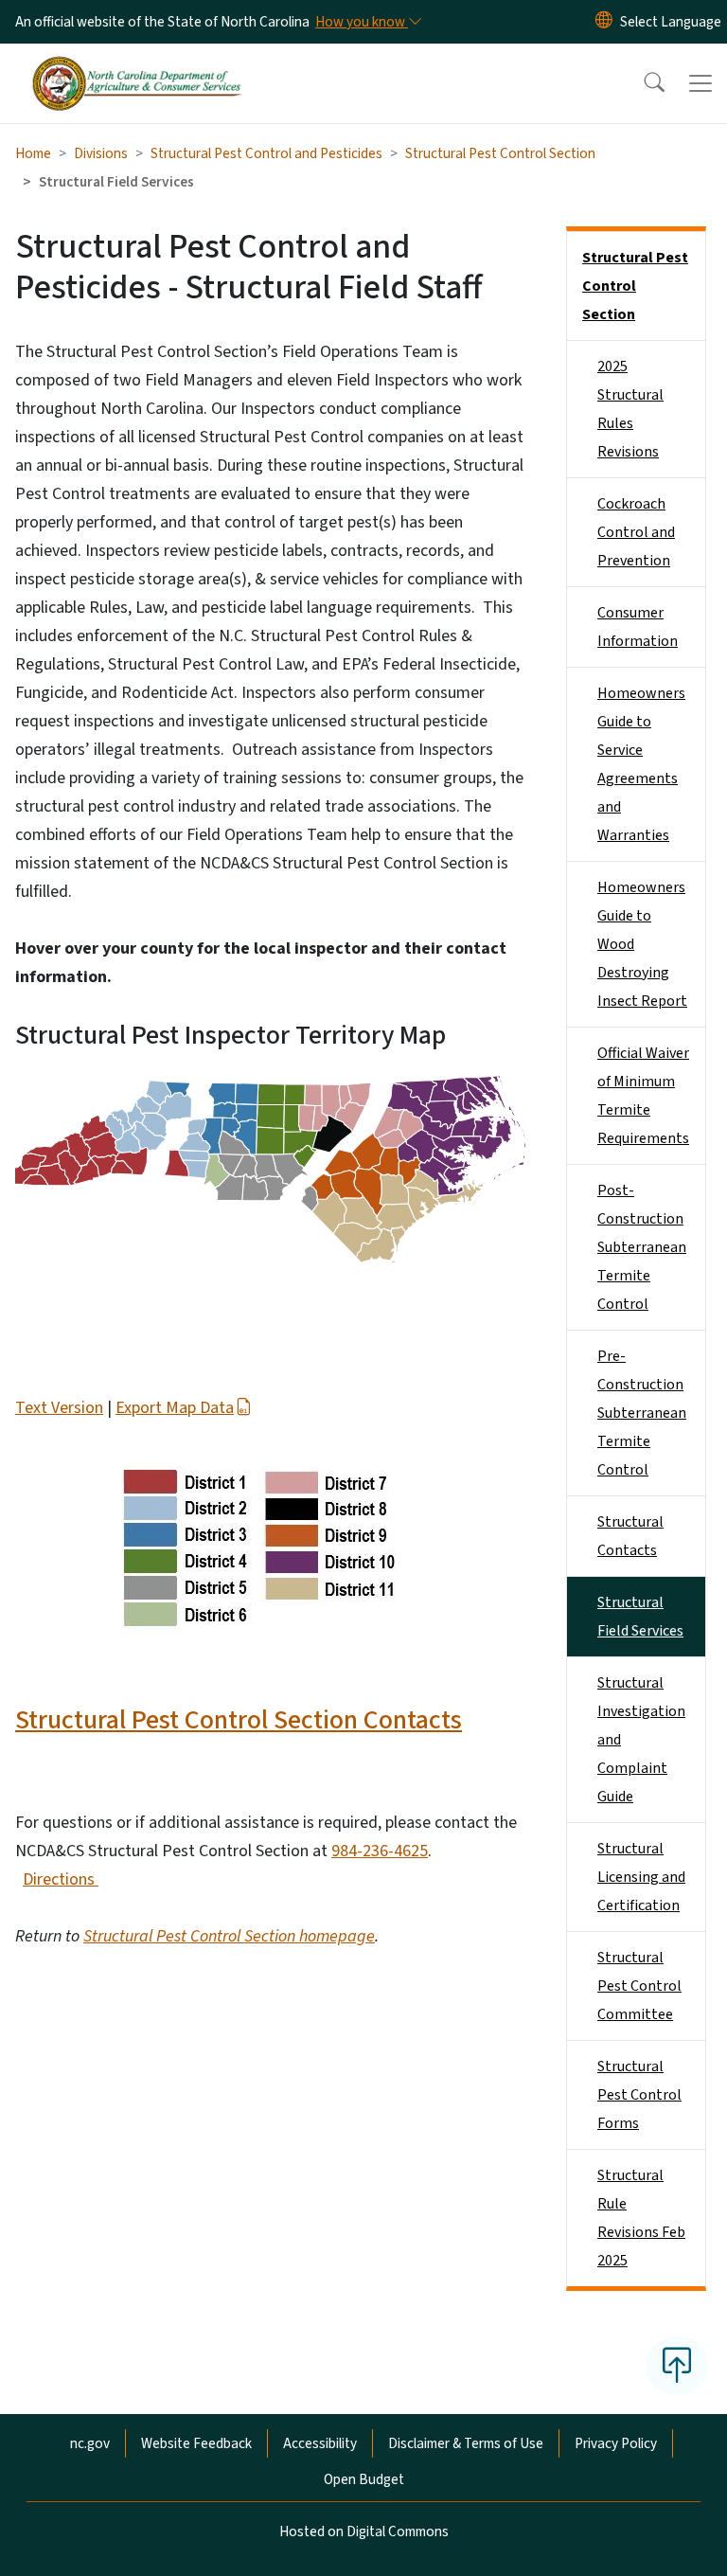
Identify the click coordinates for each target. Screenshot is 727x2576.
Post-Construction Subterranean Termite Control (642, 1247)
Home (33, 153)
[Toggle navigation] (700, 83)
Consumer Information (638, 627)
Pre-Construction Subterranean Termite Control (642, 1413)
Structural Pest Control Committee (639, 1986)
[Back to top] (677, 2366)
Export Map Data (175, 1408)
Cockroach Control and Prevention (636, 532)
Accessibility (320, 2443)
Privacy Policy (616, 2443)
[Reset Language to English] (604, 22)
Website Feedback (196, 2443)
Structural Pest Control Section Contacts (239, 1720)
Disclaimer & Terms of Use (466, 2443)
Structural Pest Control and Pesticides (266, 153)
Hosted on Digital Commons (364, 2531)
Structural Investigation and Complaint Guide (641, 1740)
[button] (642, 83)
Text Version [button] (59, 1408)
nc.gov (90, 2443)
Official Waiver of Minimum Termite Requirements (643, 1096)
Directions (61, 1879)
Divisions (101, 153)
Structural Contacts (630, 1536)
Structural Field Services (640, 1617)
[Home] (137, 65)
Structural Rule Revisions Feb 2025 (641, 2218)
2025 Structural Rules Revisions (630, 409)
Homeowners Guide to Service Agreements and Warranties (641, 764)
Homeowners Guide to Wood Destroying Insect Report (642, 944)
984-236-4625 (380, 1851)
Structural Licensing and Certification (641, 1877)
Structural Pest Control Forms (639, 2095)
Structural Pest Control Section (500, 153)
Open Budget (364, 2479)
